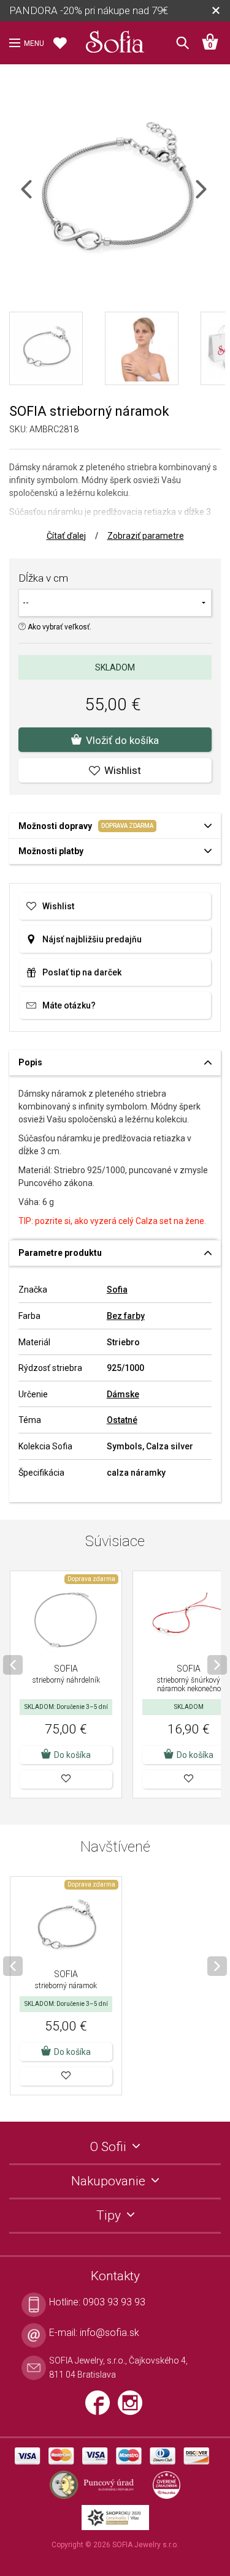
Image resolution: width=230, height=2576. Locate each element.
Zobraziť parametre (146, 536)
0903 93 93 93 (114, 2302)
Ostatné (122, 1420)
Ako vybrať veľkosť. (59, 627)
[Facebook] (102, 2408)
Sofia (117, 1290)
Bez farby (126, 1316)
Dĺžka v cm (43, 578)
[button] (66, 1779)
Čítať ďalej (66, 536)
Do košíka (72, 1755)
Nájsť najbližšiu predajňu (92, 939)
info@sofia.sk (109, 2333)
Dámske (123, 1394)
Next (212, 197)
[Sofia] (115, 39)
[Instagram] (133, 2408)
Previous (37, 197)
